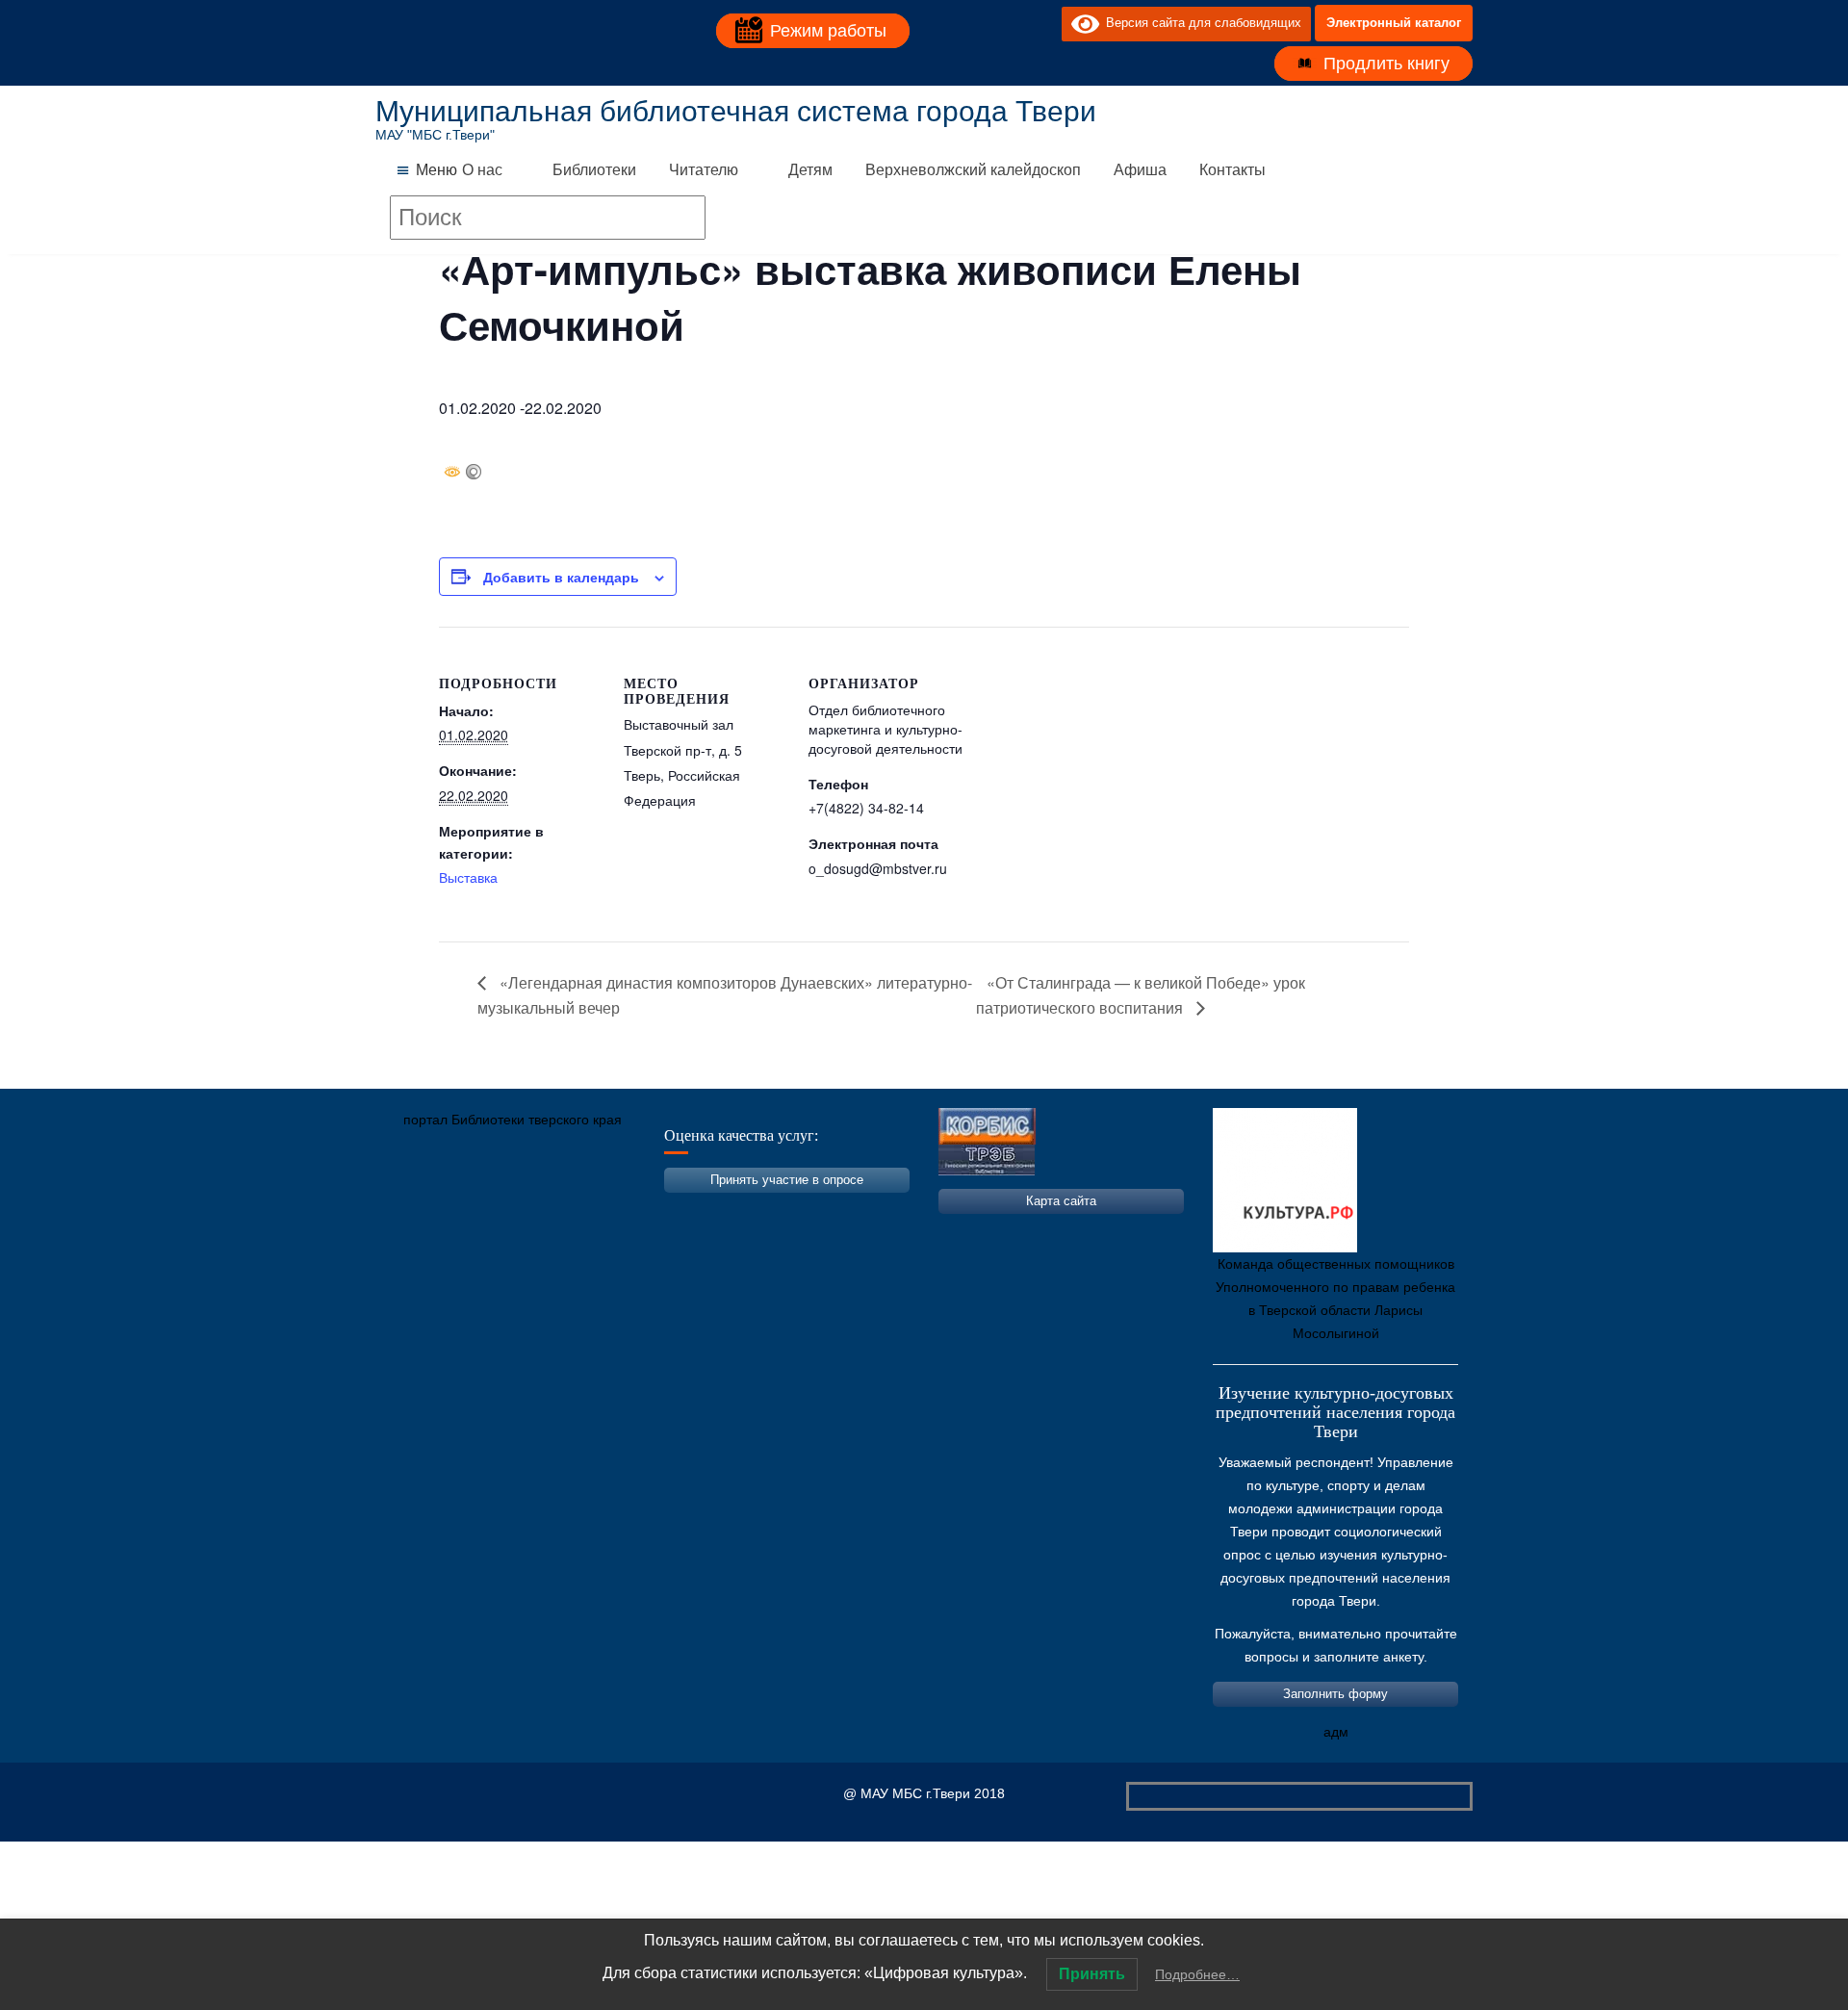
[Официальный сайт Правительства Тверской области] (650, 1210)
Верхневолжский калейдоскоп (973, 170)
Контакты (1232, 170)
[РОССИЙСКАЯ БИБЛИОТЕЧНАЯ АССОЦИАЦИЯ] (592, 1210)
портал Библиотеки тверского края (513, 1120)
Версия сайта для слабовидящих (1200, 23)
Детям (810, 170)
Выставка (468, 877)
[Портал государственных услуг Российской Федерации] (476, 1210)
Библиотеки (594, 170)
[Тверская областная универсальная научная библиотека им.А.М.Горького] (534, 1210)
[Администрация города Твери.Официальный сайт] (419, 1210)
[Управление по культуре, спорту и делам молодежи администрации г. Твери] (707, 1210)
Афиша (1140, 170)
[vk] (1008, 23)
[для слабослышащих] (1042, 23)
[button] (436, 170)
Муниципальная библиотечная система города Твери (736, 111)
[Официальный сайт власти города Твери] (765, 1210)
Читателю (704, 170)
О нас (482, 170)
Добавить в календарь (561, 577)
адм (1336, 1732)
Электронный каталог (1394, 23)
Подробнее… (1197, 1974)
